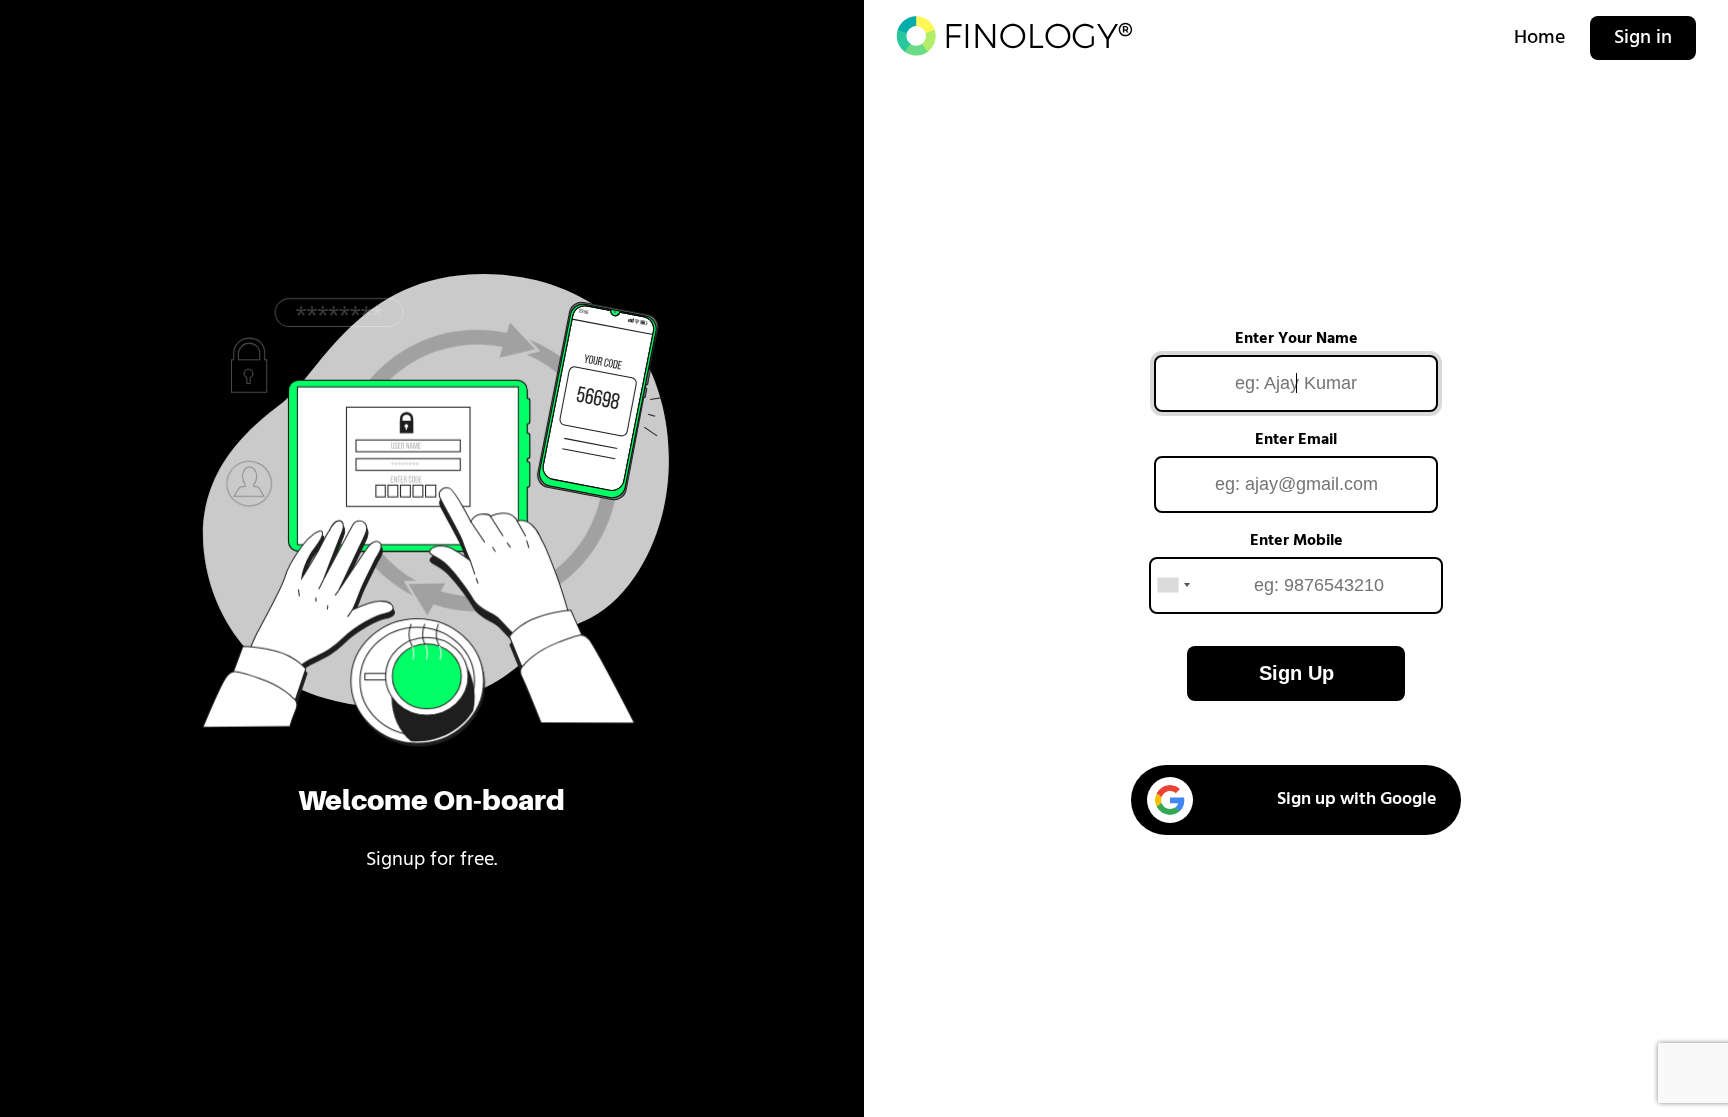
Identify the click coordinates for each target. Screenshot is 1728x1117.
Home (1540, 38)
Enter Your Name (1296, 339)
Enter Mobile (1296, 541)
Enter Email (1296, 440)
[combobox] (1173, 585)
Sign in (1643, 38)
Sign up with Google (1357, 800)
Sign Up (1296, 673)
